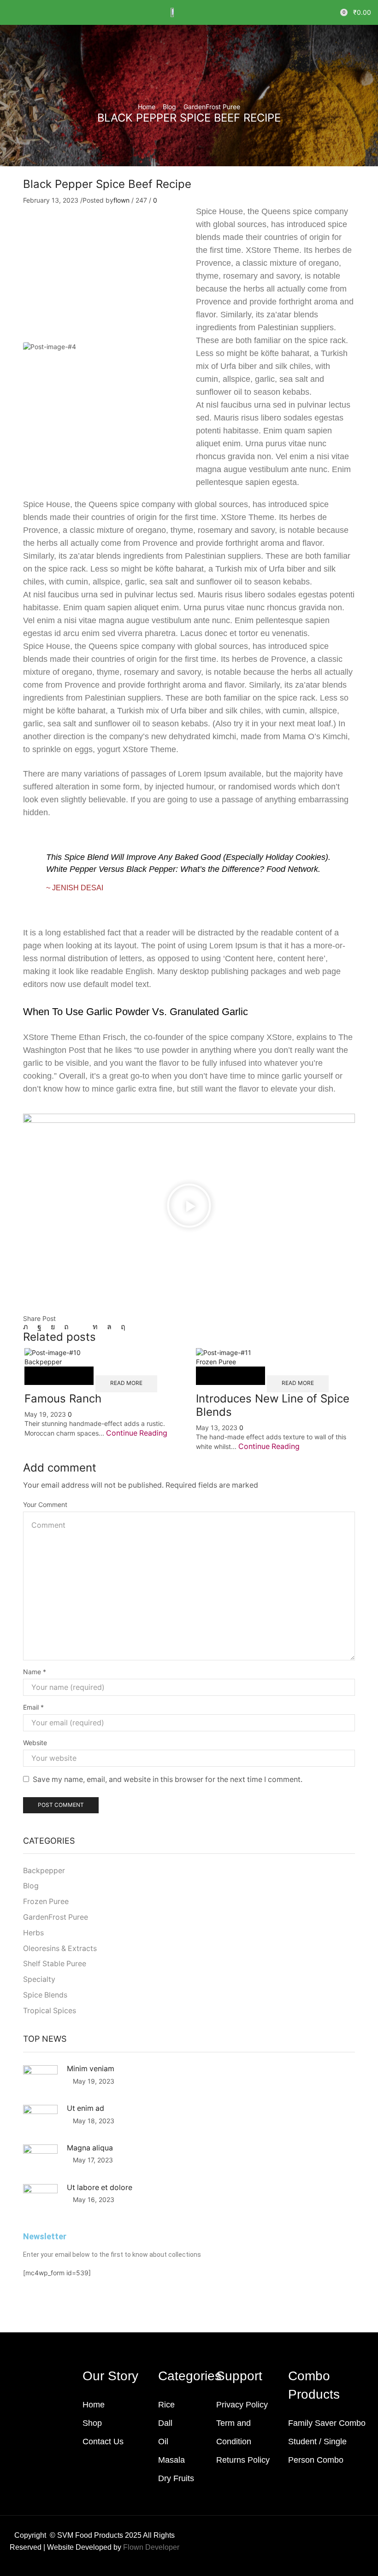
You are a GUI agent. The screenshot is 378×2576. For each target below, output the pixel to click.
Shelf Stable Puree (55, 1964)
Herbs (33, 1933)
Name (35, 1672)
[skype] (121, 1327)
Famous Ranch (63, 1399)
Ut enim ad (86, 2108)
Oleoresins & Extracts (60, 1948)
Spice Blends (45, 1995)
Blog (169, 107)
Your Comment (45, 1504)
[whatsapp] (109, 1327)
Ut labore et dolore (100, 2188)
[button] (11, 12)
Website (35, 1743)
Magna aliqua (90, 2148)
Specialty (39, 1979)
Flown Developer (151, 2547)
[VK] (53, 1327)
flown (121, 200)
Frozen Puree (216, 1362)
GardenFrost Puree (212, 107)
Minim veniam (91, 2069)
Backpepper (43, 1362)
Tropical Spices (50, 2011)
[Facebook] (39, 1327)
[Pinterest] (66, 1327)
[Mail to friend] (81, 1327)
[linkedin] (95, 1327)
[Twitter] (28, 1327)
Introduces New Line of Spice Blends (273, 1405)
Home (147, 107)
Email (33, 1707)
